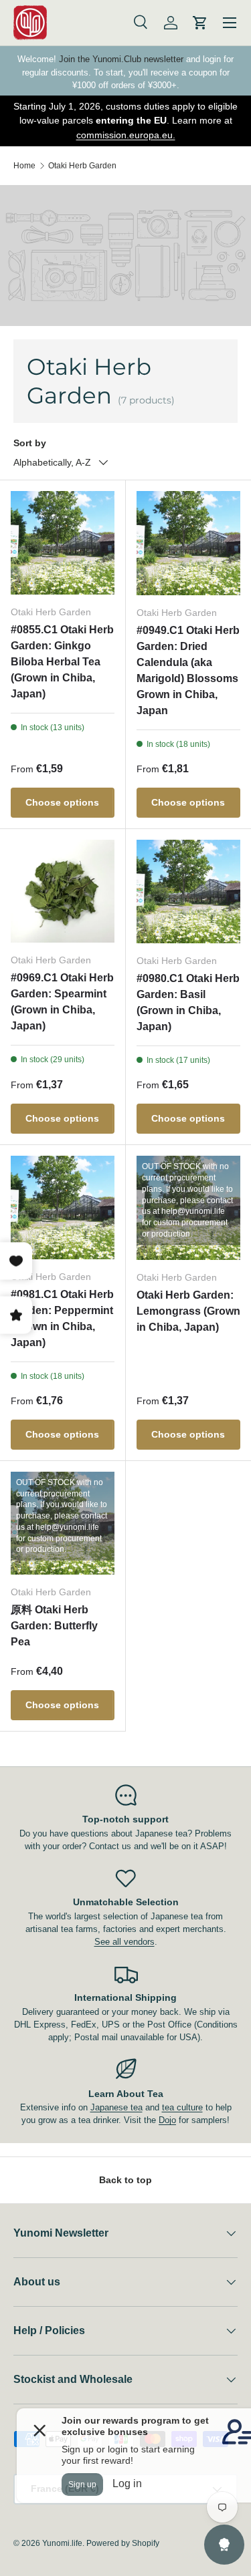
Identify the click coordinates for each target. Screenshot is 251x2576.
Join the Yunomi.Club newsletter (121, 59)
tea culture (182, 2107)
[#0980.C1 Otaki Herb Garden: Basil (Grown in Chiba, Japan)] (189, 892)
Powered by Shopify (123, 2543)
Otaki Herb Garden (82, 166)
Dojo (167, 2120)
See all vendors (124, 1942)
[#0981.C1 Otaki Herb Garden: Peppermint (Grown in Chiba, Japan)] (63, 1207)
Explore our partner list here (146, 135)
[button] (200, 23)
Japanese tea (116, 2107)
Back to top (125, 2180)
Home (24, 166)
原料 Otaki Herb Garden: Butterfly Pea (54, 1626)
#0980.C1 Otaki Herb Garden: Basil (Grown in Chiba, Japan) (188, 1002)
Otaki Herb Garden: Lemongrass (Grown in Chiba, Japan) (188, 1311)
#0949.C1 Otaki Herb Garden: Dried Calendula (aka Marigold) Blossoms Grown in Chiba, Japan (188, 670)
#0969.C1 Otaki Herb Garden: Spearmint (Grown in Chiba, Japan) (62, 1002)
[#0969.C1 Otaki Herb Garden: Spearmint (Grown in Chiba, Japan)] (63, 892)
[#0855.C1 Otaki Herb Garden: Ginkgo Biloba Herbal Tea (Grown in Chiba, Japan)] (63, 543)
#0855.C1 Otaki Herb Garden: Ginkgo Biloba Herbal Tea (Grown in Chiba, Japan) (62, 662)
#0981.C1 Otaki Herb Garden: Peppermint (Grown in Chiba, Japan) (62, 1318)
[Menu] (230, 23)
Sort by (30, 443)
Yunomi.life (62, 2543)
